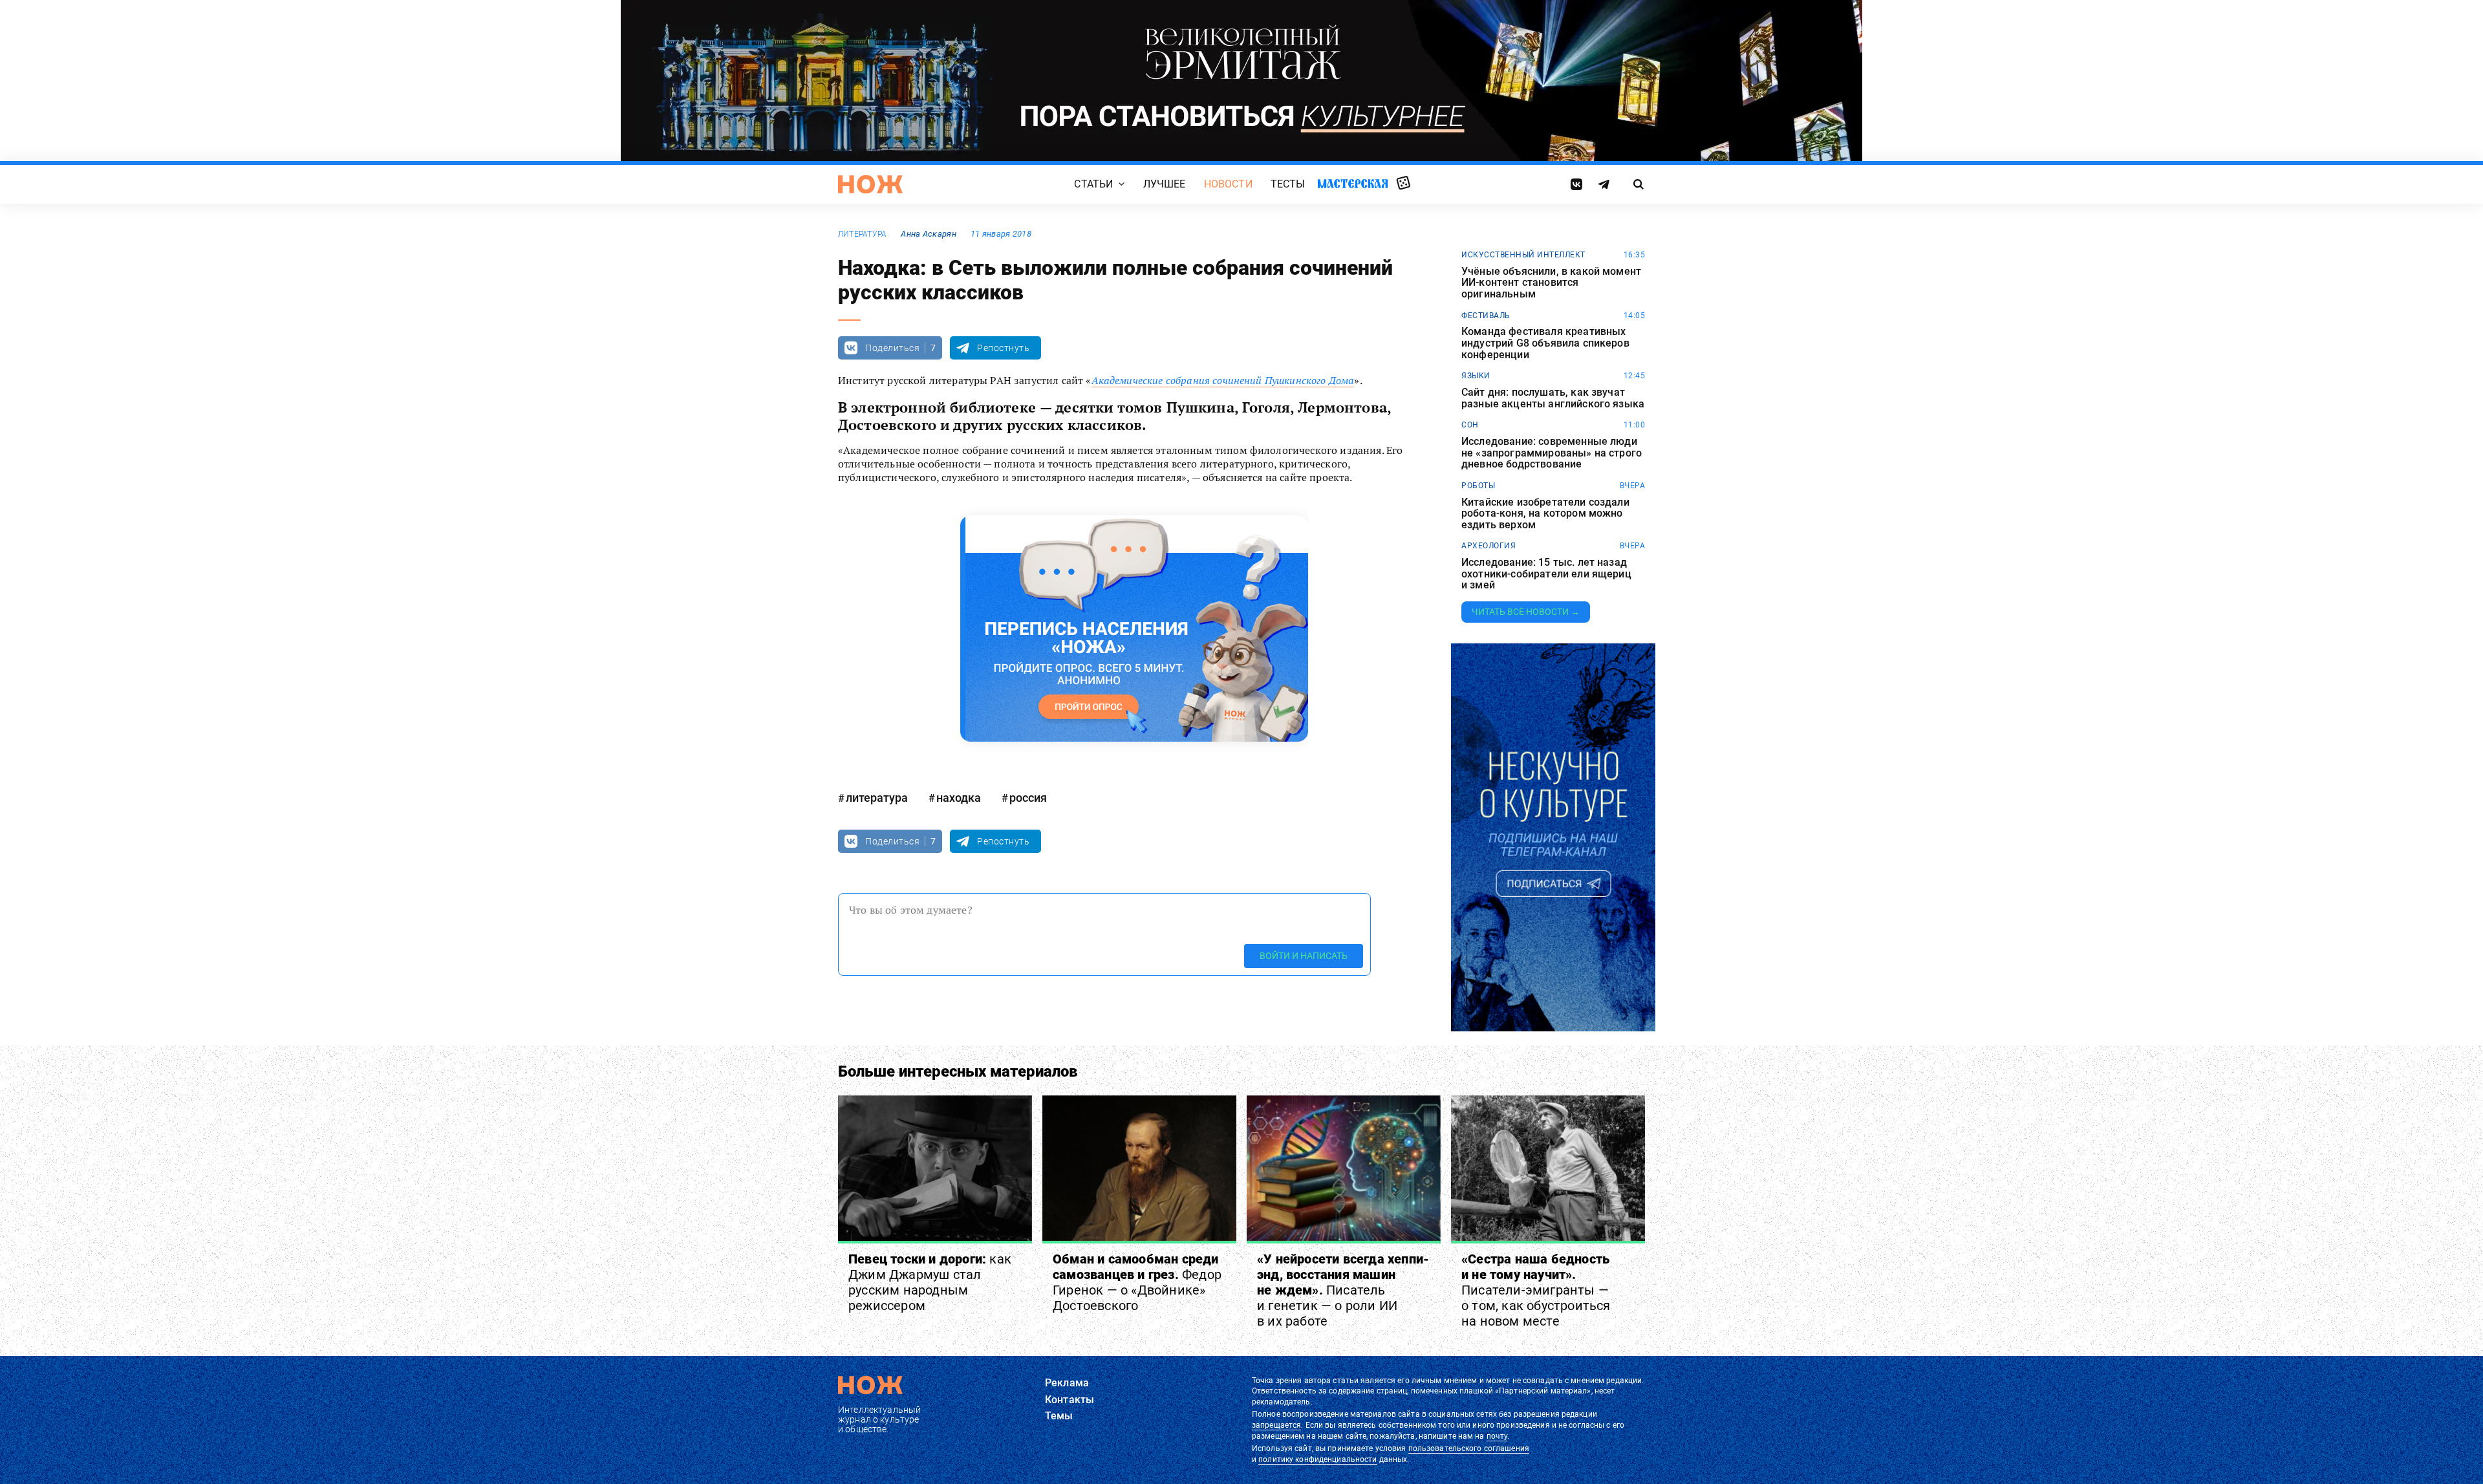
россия (1028, 798)
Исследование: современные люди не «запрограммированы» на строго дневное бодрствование (1552, 453)
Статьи (1093, 184)
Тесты (1288, 184)
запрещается (1276, 1425)
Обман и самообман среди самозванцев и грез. (1137, 1282)
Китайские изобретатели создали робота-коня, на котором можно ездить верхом (1545, 514)
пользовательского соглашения (1469, 1448)
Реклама (1067, 1383)
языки (1476, 376)
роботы (1478, 486)
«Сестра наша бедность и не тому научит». (1536, 1290)
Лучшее (1165, 184)
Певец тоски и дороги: (930, 1282)
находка (959, 798)
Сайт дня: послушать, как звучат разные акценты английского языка (1553, 398)
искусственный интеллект (1523, 255)
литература (862, 234)
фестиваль (1486, 316)
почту (1497, 1436)
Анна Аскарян (928, 234)
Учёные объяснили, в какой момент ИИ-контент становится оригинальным (1551, 283)
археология (1489, 546)
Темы (1059, 1416)
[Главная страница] (870, 184)
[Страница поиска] (1639, 184)
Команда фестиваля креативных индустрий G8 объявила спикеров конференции (1545, 343)
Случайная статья (1403, 184)
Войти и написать (1304, 956)
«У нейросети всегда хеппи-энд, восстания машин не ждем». (1343, 1290)
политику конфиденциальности (1317, 1459)
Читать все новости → (1526, 612)
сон (1470, 425)
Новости (1228, 184)
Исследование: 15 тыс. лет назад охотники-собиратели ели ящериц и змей (1546, 574)
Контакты (1070, 1400)
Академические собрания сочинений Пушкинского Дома (1223, 380)
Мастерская (1353, 183)
